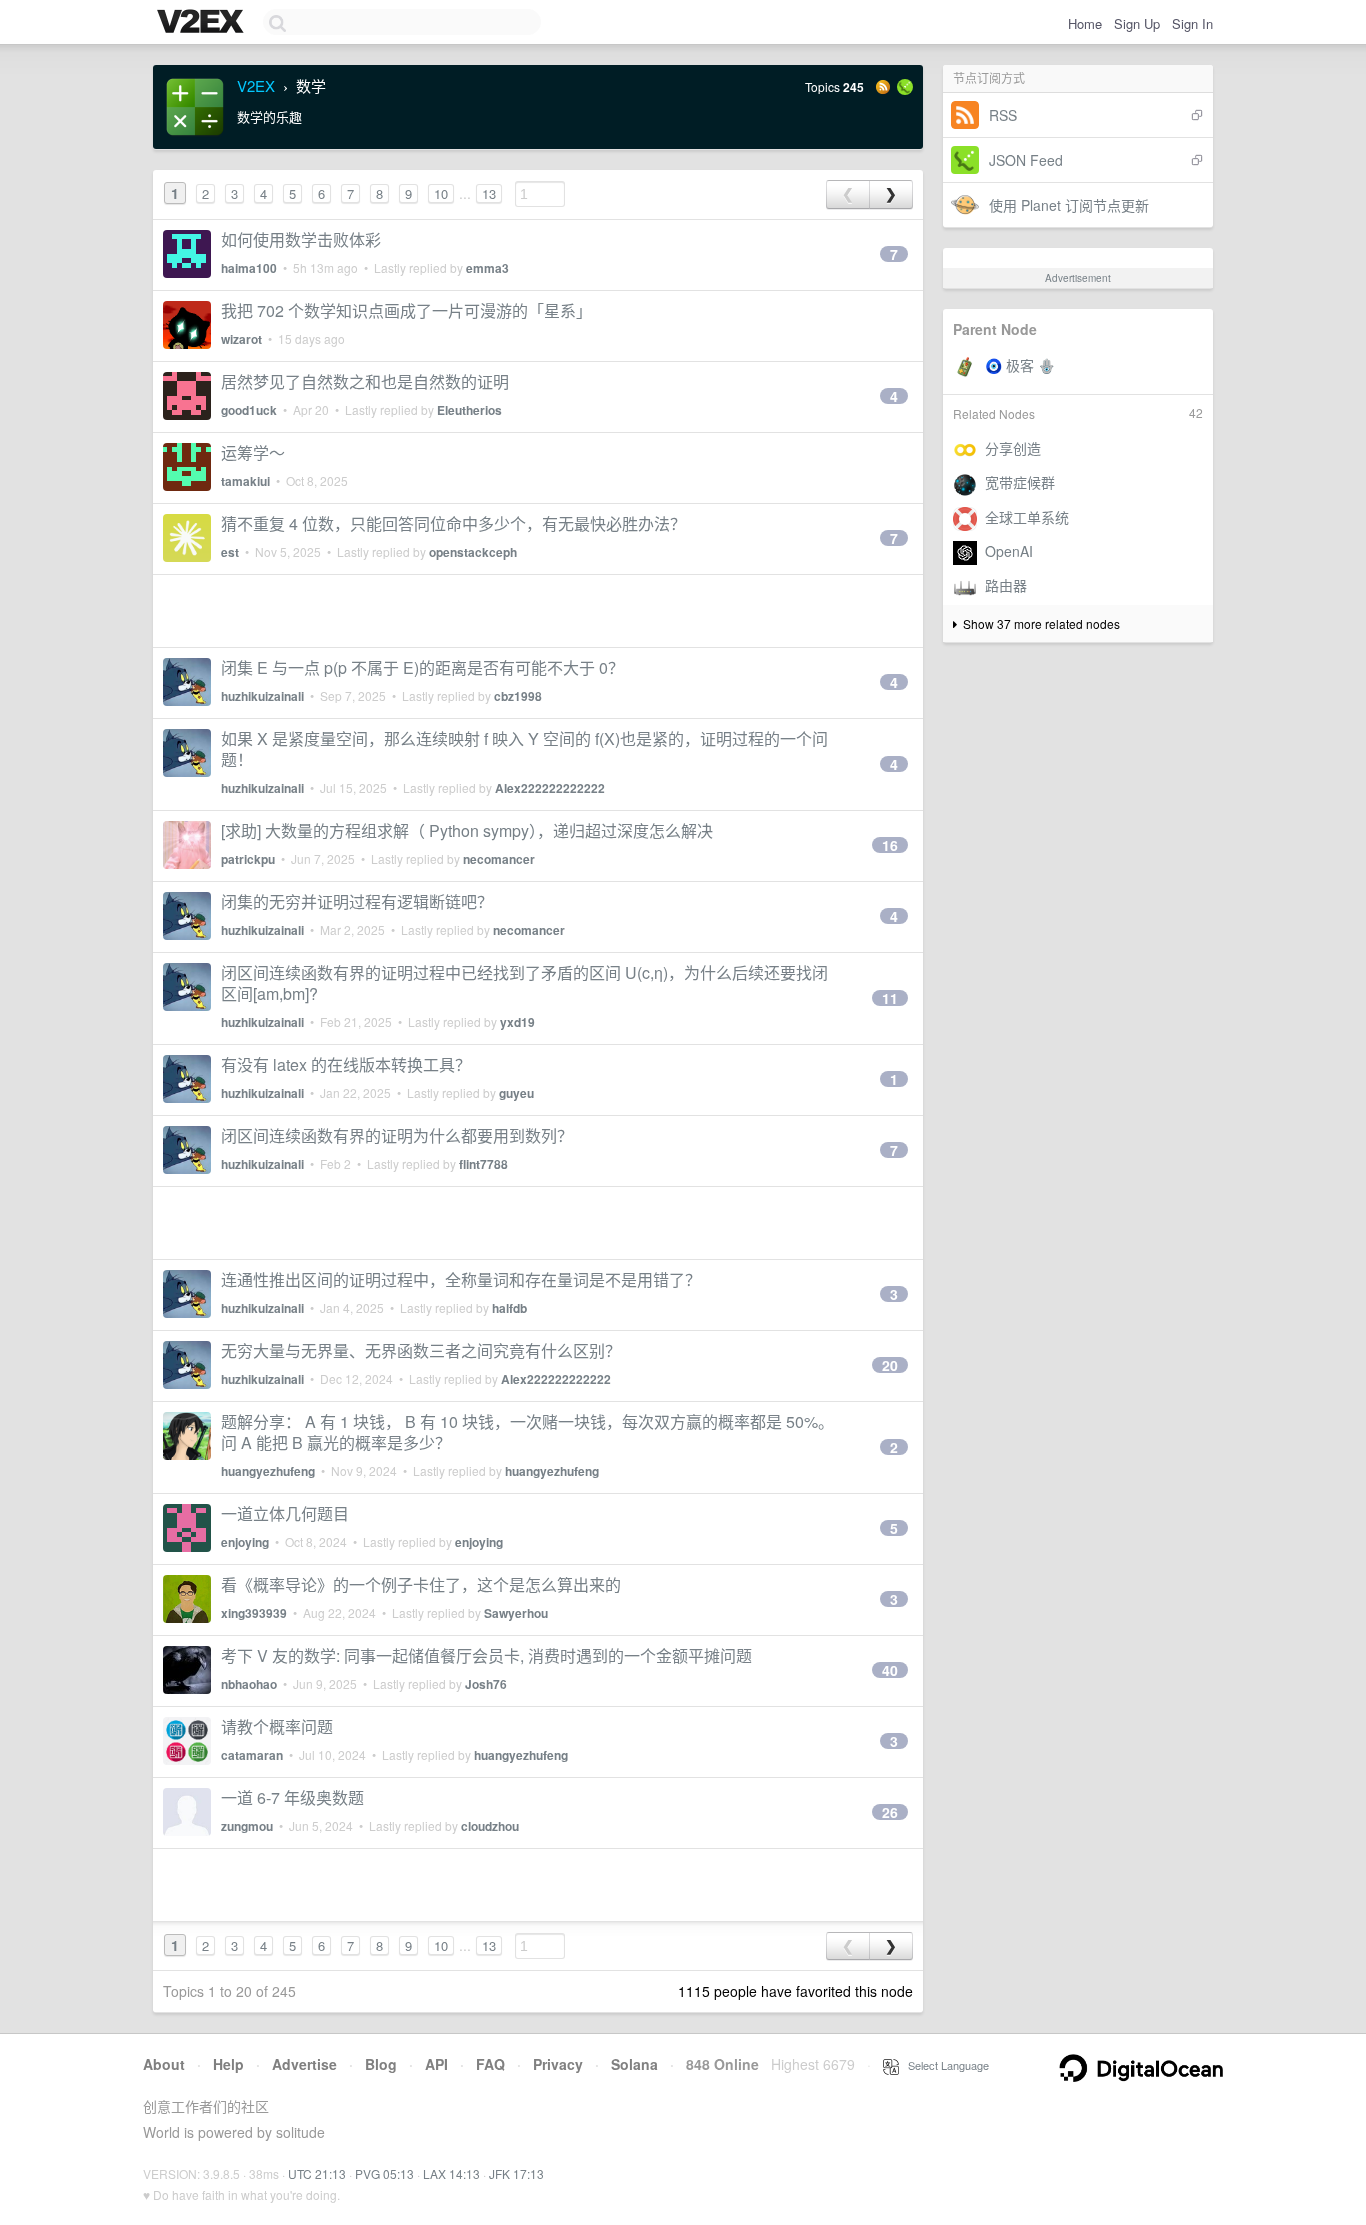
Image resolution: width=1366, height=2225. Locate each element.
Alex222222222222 (550, 788)
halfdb (509, 1308)
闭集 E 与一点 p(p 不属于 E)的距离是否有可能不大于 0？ (422, 667)
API (436, 2064)
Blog (381, 2064)
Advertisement (1078, 278)
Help (228, 2064)
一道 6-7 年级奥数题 (292, 1797)
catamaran (252, 1755)
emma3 (487, 268)
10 (441, 193)
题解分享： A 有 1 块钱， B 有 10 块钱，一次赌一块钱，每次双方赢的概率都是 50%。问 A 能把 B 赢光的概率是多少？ (527, 1432)
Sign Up (1137, 23)
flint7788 (483, 1164)
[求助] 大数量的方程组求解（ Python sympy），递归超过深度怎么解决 (467, 830)
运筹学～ (253, 452)
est (230, 552)
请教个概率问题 (277, 1726)
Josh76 (486, 1684)
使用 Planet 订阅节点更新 (1069, 205)
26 (890, 1812)
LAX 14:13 (451, 2173)
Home (1085, 23)
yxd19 (517, 1022)
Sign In (1192, 23)
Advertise (304, 2064)
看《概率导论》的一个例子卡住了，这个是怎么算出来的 (421, 1584)
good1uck (249, 410)
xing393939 (254, 1613)
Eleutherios (469, 410)
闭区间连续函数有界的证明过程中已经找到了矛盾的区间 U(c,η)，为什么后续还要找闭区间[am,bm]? (524, 983)
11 (890, 998)
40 (890, 1670)
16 (890, 845)
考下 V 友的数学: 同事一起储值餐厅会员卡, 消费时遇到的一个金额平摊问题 (486, 1655)
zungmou (247, 1826)
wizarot (241, 339)
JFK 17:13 (516, 2173)
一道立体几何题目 (285, 1513)
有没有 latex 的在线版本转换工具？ (346, 1064)
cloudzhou (490, 1826)
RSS (1003, 115)
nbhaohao (249, 1684)
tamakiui (245, 481)
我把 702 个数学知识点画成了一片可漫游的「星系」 (406, 310)
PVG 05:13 (384, 2173)
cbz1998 (518, 696)
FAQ (490, 2064)
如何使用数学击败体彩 (301, 239)
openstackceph (473, 552)
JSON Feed (1026, 160)
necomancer (499, 859)
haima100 (249, 268)
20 (890, 1365)
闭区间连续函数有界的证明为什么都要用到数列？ (397, 1135)
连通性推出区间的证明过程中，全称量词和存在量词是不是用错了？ (461, 1279)
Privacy (558, 2064)
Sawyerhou (516, 1613)
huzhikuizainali (262, 696)
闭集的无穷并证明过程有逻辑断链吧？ (357, 901)
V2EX (256, 85)
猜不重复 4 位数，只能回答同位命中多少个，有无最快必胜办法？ (453, 523)
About (164, 2064)
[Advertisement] (538, 611)
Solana (634, 2064)
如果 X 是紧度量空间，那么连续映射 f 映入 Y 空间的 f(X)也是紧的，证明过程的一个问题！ (524, 749)
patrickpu (248, 859)
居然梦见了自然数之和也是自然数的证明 (365, 381)
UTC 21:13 (317, 2173)
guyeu (516, 1093)
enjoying (245, 1542)
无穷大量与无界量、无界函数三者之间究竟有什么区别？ (421, 1350)
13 (489, 193)
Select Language (944, 2065)
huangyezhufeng (268, 1471)
